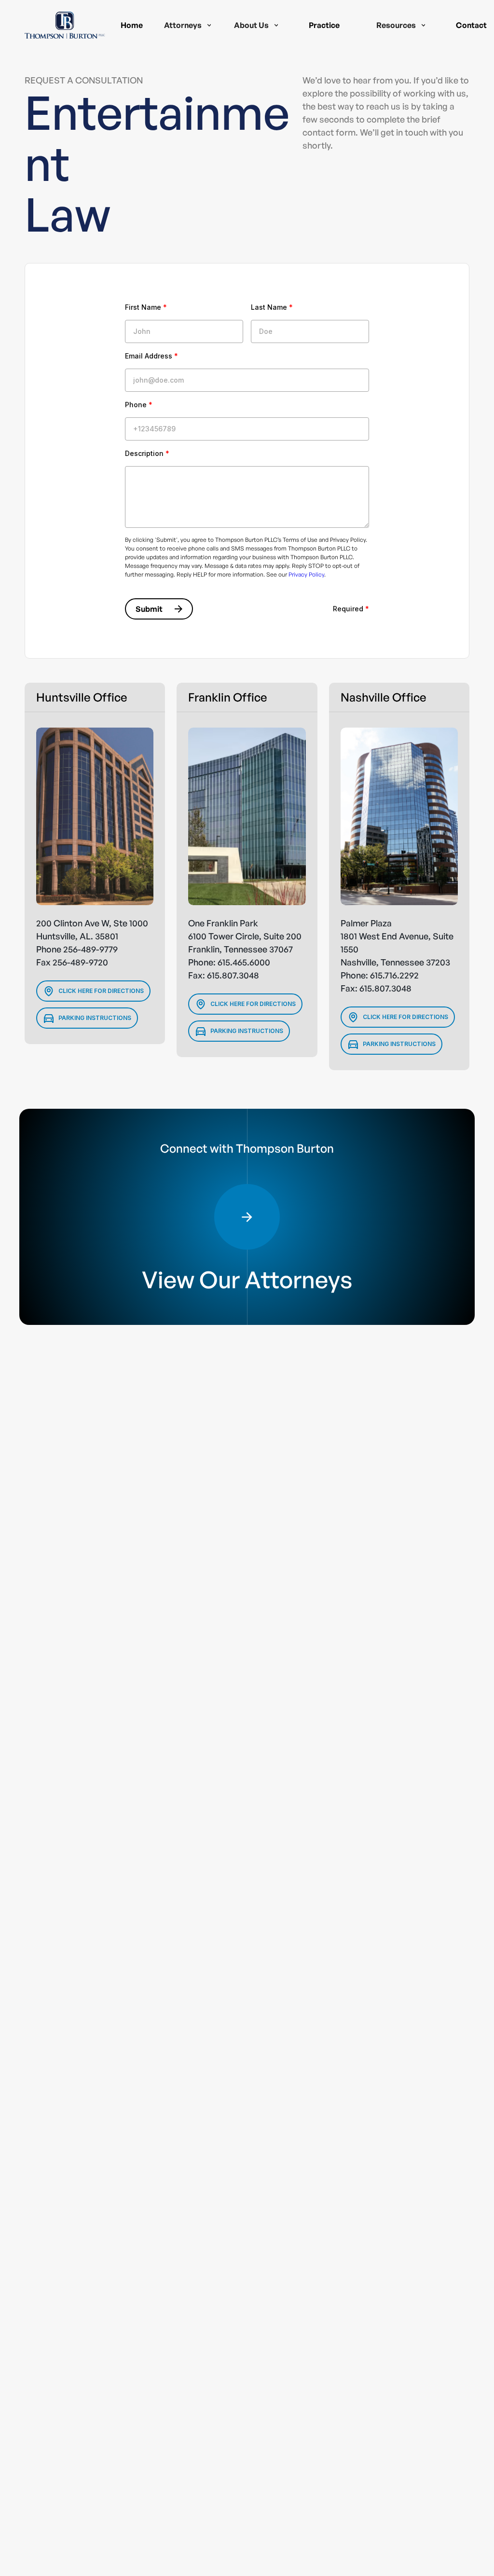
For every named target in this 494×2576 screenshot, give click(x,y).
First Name (146, 307)
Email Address (151, 356)
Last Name (272, 307)
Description (147, 453)
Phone (139, 405)
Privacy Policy (306, 574)
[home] (65, 25)
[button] (188, 25)
